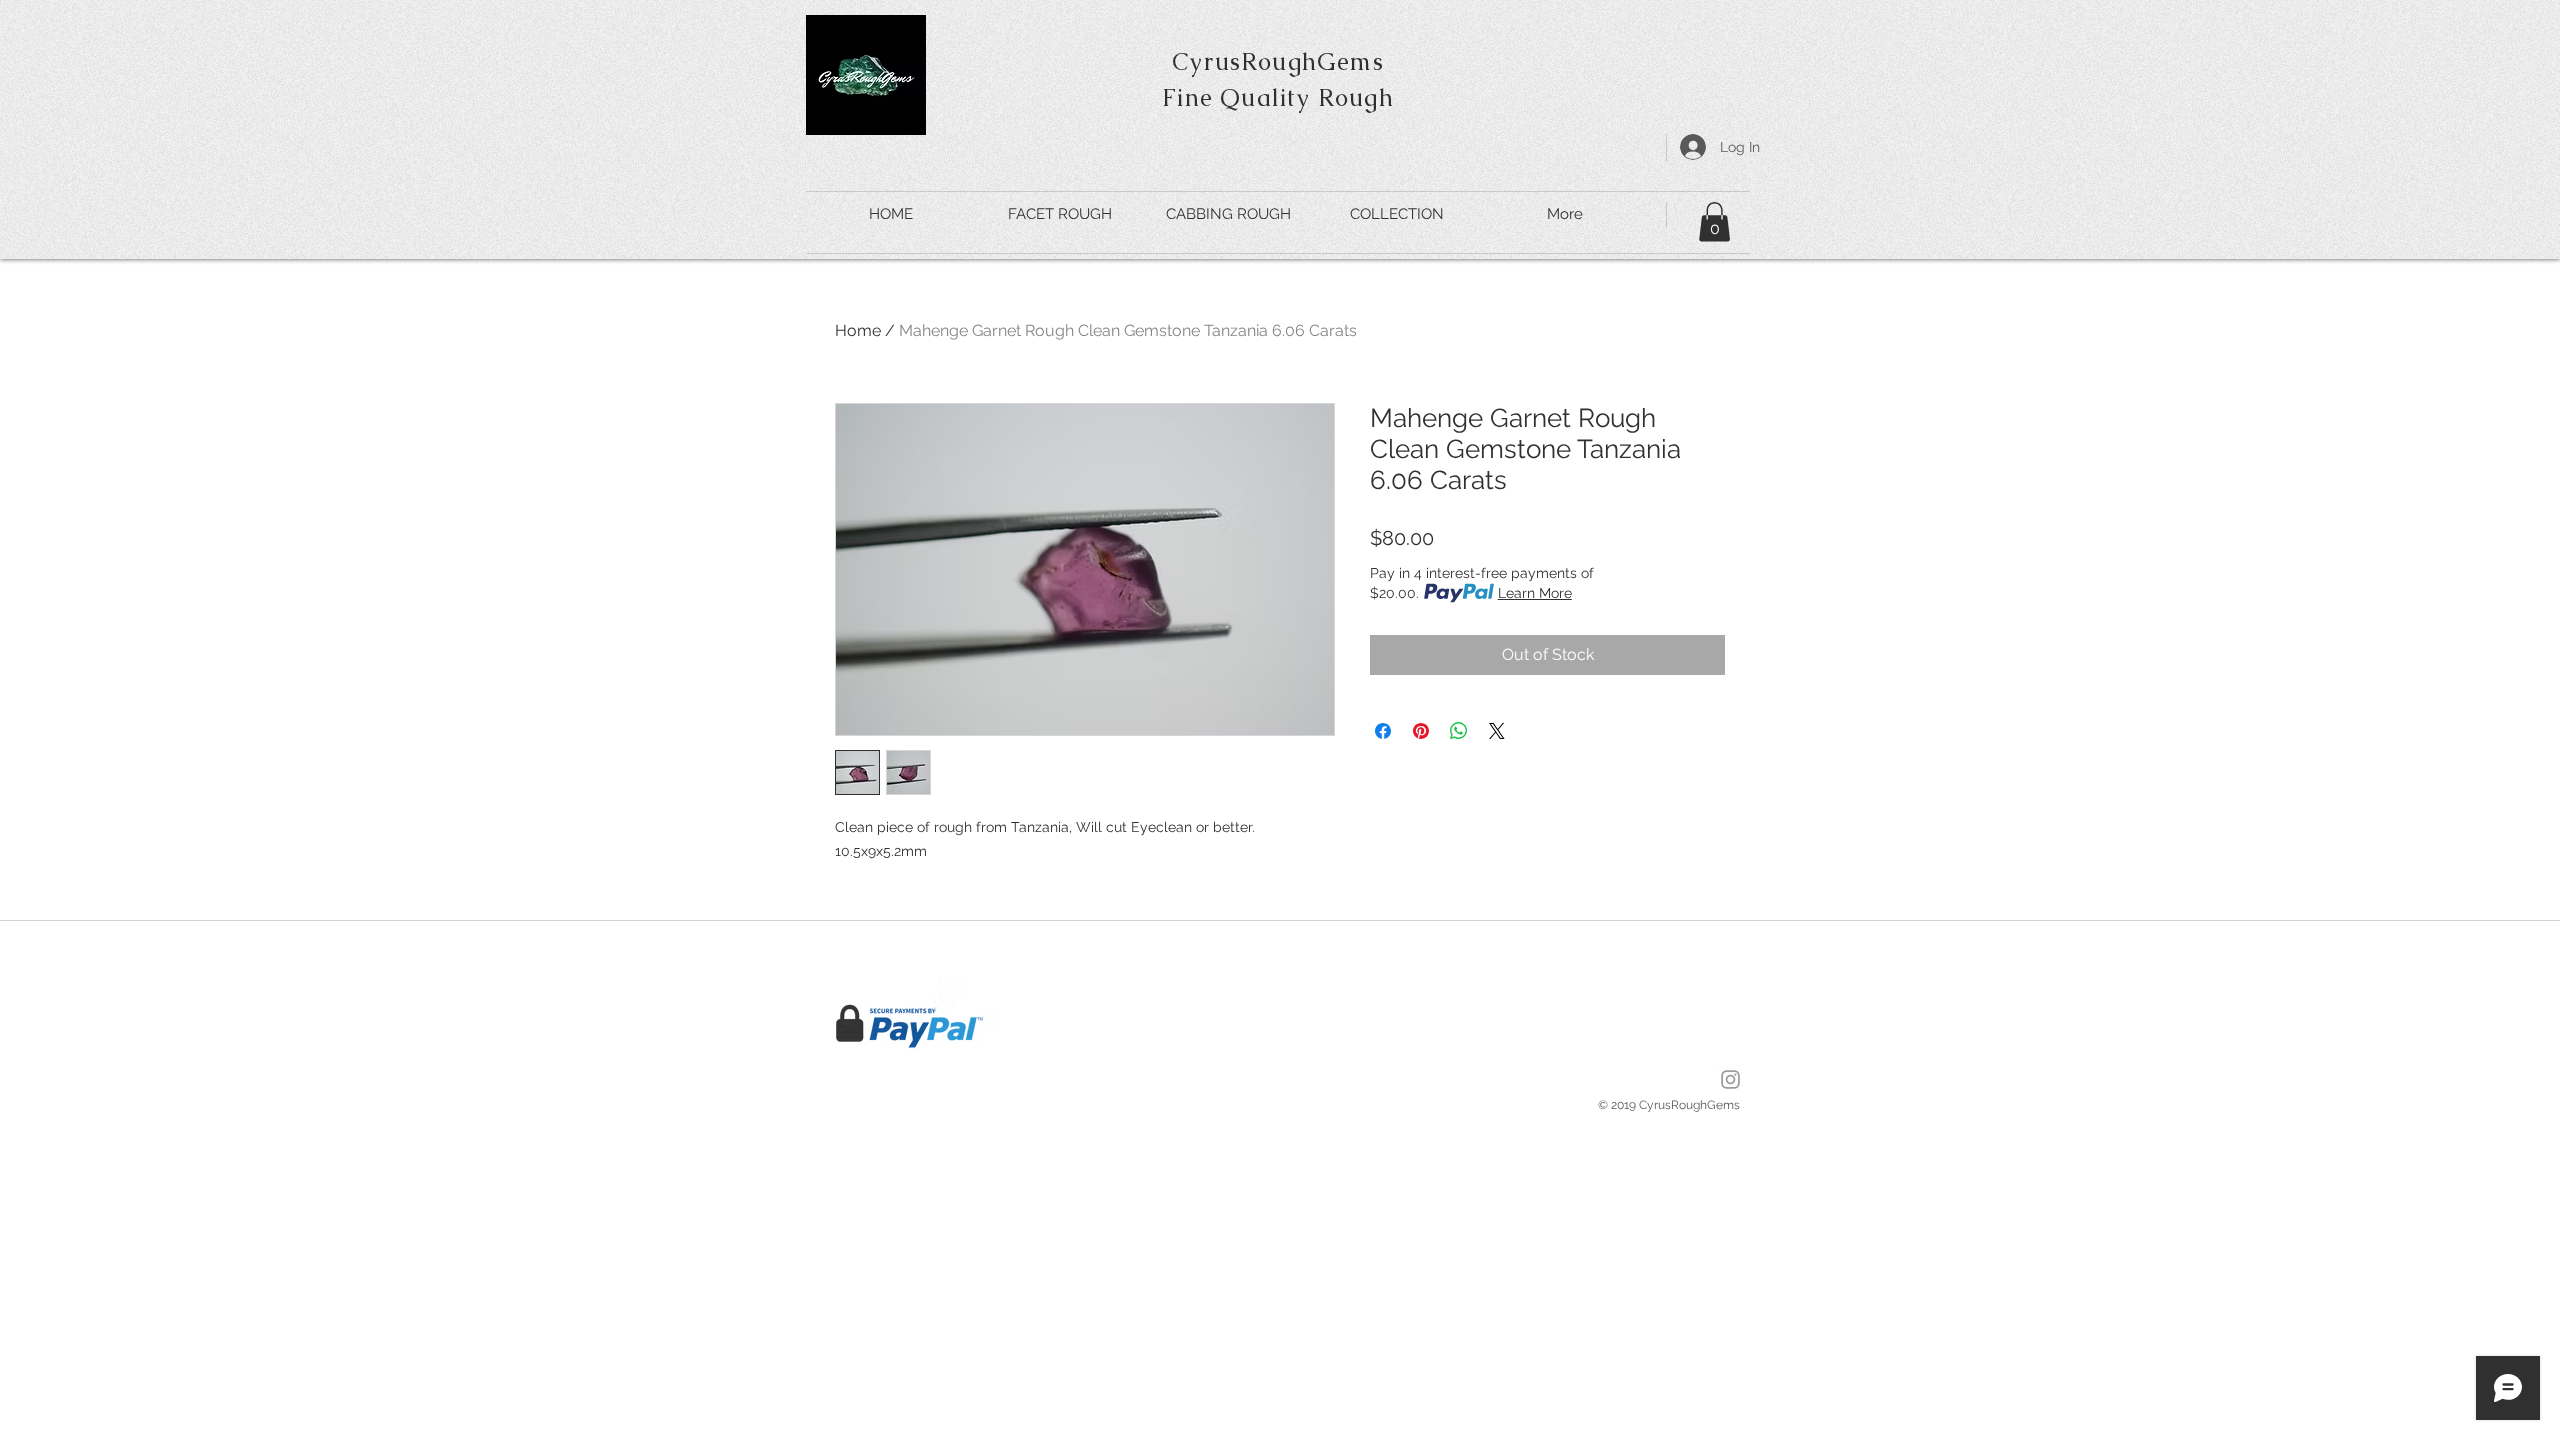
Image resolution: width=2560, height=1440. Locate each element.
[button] (1714, 221)
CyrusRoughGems (1278, 61)
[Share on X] (1497, 731)
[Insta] (1730, 1079)
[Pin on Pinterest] (1421, 731)
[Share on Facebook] (1383, 731)
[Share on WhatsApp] (1459, 731)
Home (858, 330)
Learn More (1535, 593)
